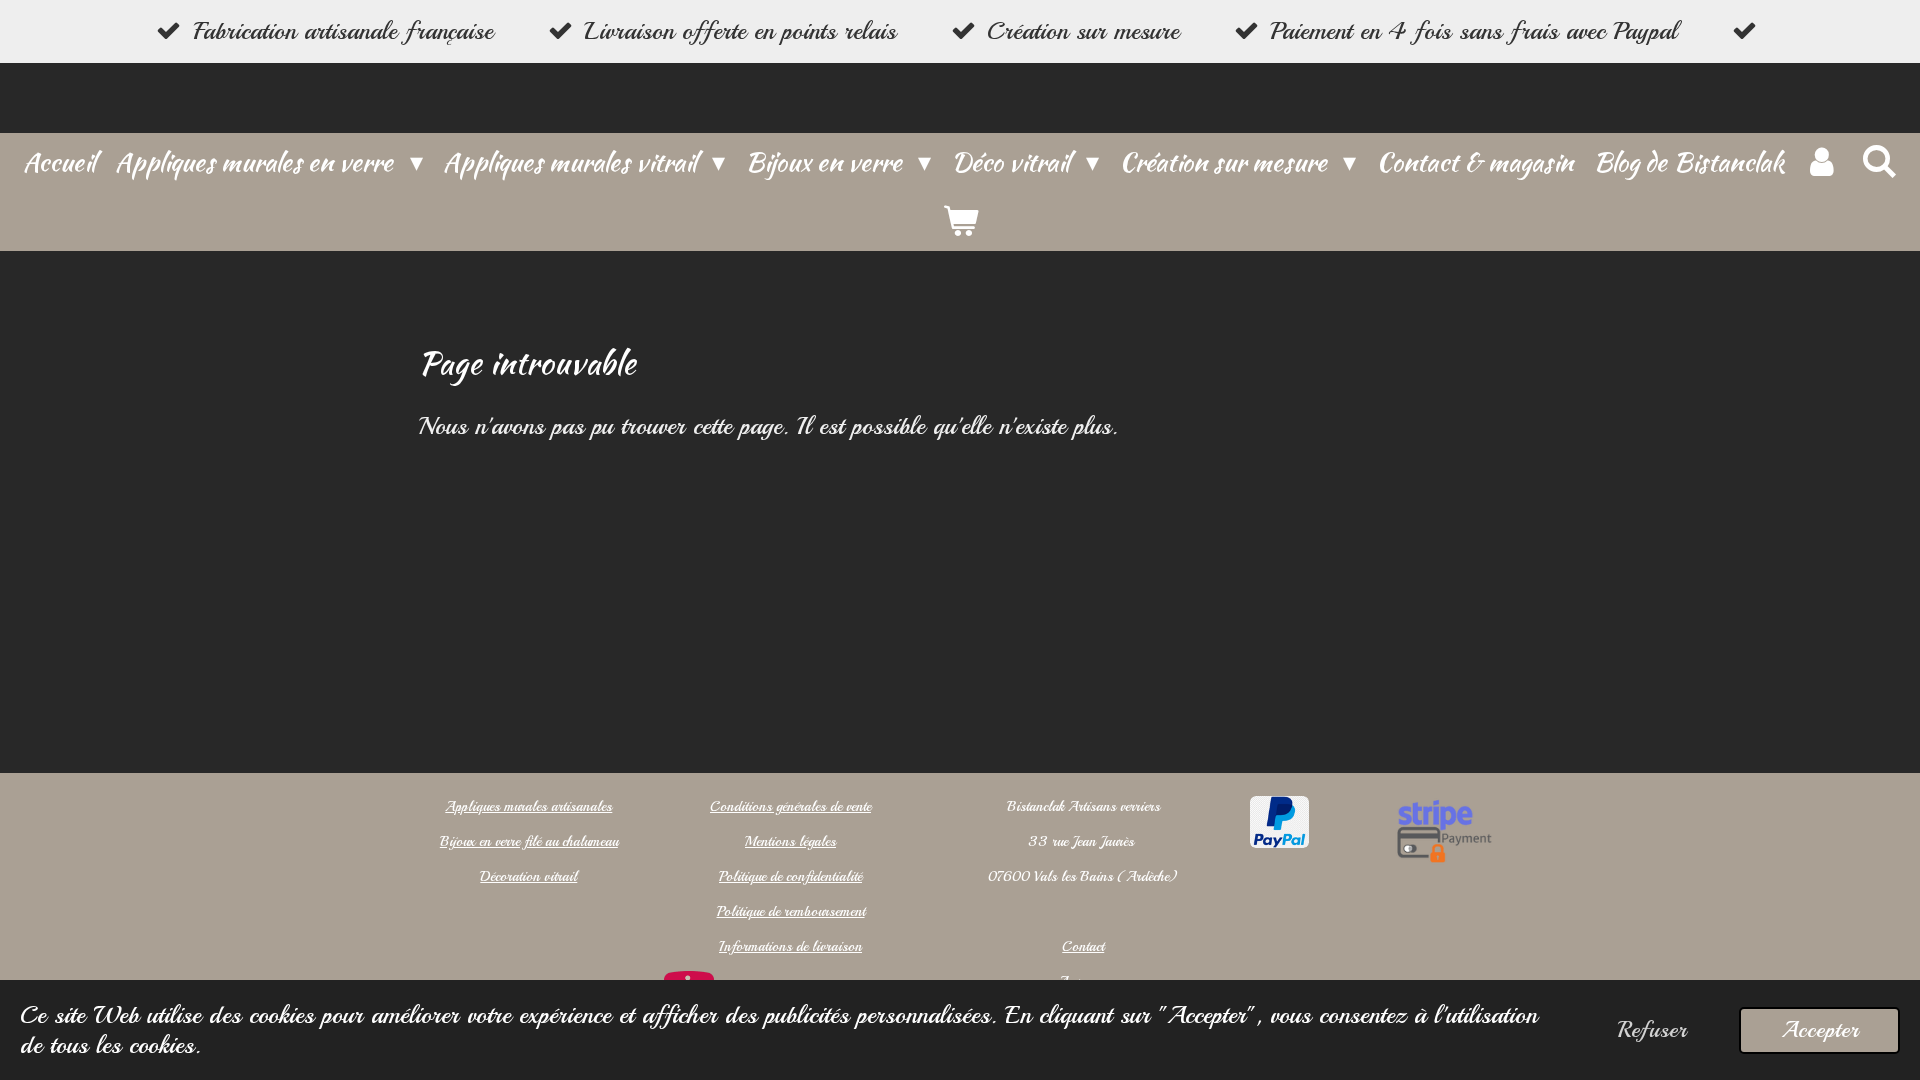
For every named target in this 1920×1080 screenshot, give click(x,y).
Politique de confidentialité (790, 876)
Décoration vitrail (528, 876)
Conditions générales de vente (790, 806)
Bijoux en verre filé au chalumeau (529, 841)
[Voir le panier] (960, 221)
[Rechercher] (1878, 162)
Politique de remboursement (791, 911)
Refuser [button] (1652, 1030)
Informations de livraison (790, 946)
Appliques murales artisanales (528, 806)
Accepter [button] (1819, 1030)
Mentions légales (790, 841)
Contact (1083, 946)
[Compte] (1822, 162)
